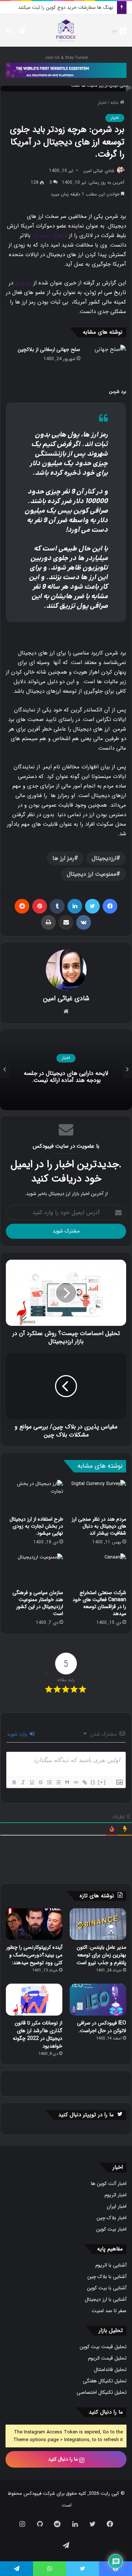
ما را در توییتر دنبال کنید (86, 2115)
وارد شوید (18, 1734)
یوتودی (23, 283)
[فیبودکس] (66, 31)
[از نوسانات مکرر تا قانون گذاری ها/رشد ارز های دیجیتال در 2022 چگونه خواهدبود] (34, 2000)
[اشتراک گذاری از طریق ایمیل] (66, 922)
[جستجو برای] (9, 33)
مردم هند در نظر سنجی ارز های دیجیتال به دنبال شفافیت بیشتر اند (99, 1526)
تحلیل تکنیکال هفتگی (105, 2381)
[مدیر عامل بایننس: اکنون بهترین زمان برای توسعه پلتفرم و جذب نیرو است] (98, 1924)
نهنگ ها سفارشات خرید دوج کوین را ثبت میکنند (66, 8)
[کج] (23, 1782)
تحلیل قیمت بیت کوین (103, 2347)
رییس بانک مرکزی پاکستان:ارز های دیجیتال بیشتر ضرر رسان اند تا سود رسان (66, 1077)
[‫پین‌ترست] (40, 906)
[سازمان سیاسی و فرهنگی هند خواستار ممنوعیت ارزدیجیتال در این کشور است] (34, 1569)
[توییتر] (92, 906)
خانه (115, 103)
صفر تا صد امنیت (109, 2311)
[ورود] (22, 33)
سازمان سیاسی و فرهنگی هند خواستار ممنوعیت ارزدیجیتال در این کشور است (38, 1603)
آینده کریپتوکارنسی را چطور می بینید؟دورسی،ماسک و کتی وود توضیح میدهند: (34, 1955)
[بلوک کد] (76, 1782)
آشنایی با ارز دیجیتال (106, 2299)
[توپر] (14, 1782)
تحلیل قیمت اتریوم (107, 2358)
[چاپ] (48, 922)
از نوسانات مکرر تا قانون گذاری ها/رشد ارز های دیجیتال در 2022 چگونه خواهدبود (38, 2035)
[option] (66, 1070)
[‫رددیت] (22, 906)
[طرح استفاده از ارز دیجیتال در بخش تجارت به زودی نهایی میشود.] (34, 1496)
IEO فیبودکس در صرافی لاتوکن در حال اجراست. (102, 2027)
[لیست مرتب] (49, 1782)
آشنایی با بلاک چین (107, 2277)
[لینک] (84, 1782)
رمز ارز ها (63, 858)
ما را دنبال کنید (64, 2459)
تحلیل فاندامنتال (110, 2370)
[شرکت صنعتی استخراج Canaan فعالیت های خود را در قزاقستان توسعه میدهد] (98, 1569)
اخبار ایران (117, 2207)
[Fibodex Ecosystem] (66, 70)
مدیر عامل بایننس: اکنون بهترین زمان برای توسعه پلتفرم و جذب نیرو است (101, 1955)
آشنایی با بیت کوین (107, 2288)
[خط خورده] (40, 1782)
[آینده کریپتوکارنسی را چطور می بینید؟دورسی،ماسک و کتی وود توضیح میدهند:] (34, 1924)
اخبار (102, 103)
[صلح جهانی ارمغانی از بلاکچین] (106, 358)
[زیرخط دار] (32, 1782)
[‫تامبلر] (57, 906)
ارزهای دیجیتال (50, 236)
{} (93, 1782)
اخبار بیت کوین (111, 2229)
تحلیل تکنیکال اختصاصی (102, 2392)
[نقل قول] (67, 1782)
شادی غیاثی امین (99, 171)
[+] (102, 1782)
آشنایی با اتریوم (111, 2265)
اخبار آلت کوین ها (109, 2184)
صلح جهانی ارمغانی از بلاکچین (49, 349)
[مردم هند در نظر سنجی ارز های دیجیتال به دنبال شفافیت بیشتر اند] (98, 1496)
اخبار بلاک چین (111, 2218)
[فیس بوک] (110, 906)
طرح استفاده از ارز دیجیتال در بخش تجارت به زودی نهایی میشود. (36, 1526)
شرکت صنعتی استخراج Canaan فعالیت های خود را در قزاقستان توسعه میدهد (99, 1603)
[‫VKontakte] (84, 922)
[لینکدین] (75, 906)
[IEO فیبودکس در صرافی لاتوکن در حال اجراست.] (98, 2000)
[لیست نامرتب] (58, 1782)
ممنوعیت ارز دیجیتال (91, 874)
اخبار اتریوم (115, 2195)
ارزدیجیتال (104, 858)
